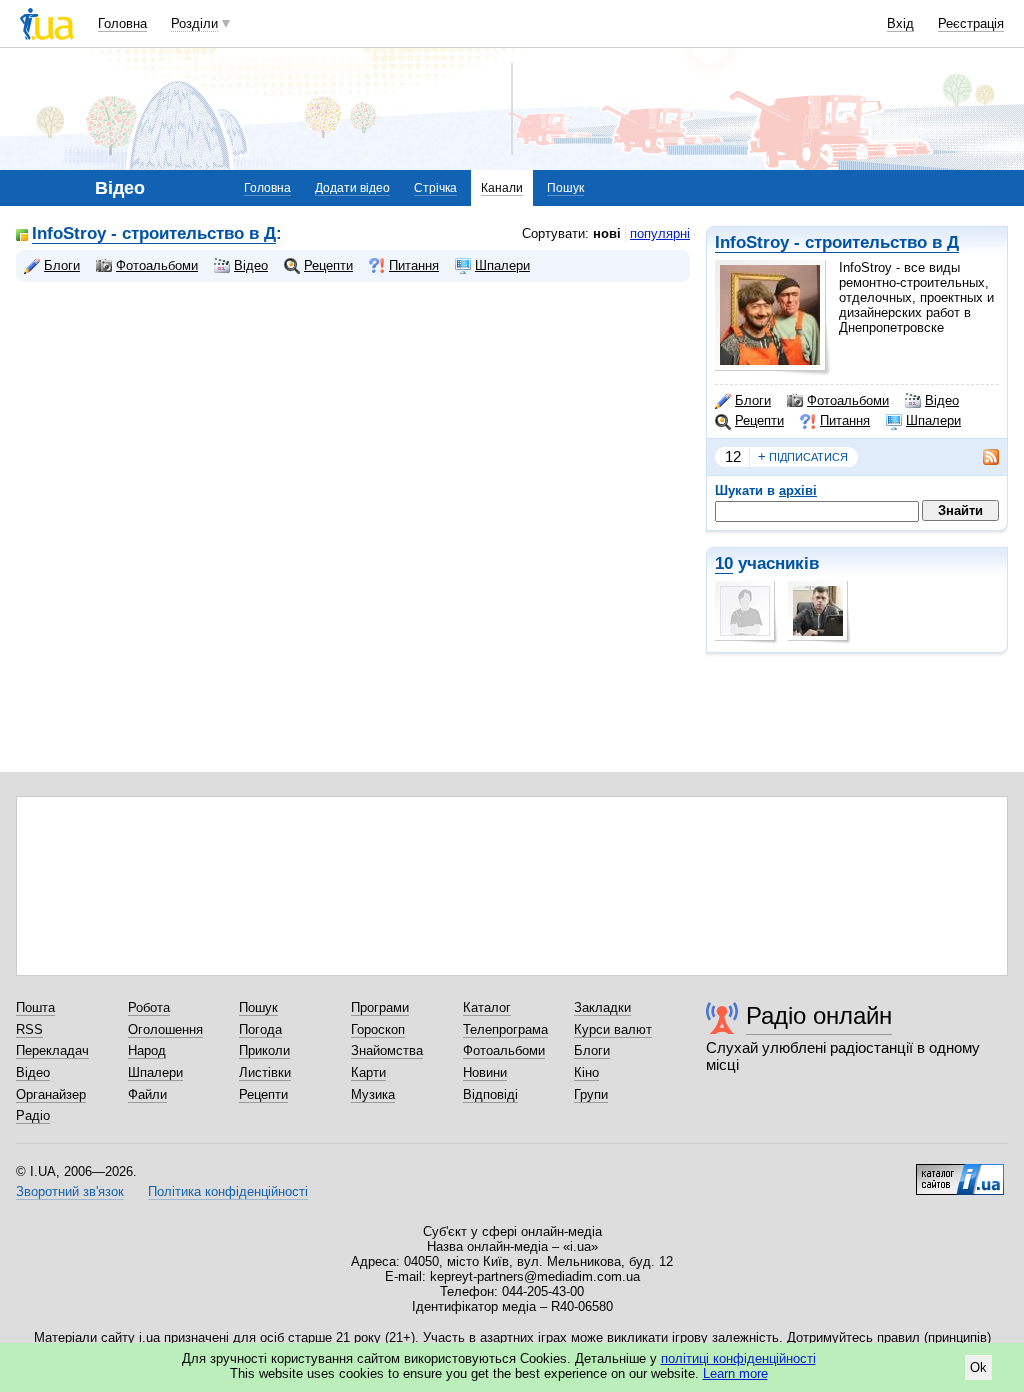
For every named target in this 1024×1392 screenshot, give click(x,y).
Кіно (586, 1072)
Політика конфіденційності (228, 1191)
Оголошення (165, 1029)
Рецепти (759, 420)
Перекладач (52, 1050)
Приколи (264, 1050)
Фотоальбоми (848, 400)
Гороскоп (378, 1029)
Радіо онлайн (819, 1015)
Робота (149, 1007)
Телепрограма (505, 1029)
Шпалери (933, 420)
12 (733, 456)
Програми (380, 1007)
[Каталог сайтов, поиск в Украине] (960, 1172)
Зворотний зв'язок (70, 1191)
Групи (591, 1094)
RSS (29, 1029)
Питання (845, 420)
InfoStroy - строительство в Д (837, 242)
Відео (942, 400)
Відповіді (490, 1094)
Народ (147, 1050)
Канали (502, 188)
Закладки (602, 1007)
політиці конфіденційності (738, 1358)
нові (607, 233)
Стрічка (435, 188)
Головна (122, 23)
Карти (368, 1072)
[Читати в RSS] (981, 457)
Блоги (753, 400)
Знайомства (387, 1050)
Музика (373, 1094)
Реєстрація (971, 23)
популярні (660, 233)
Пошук (565, 188)
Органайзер (51, 1094)
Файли (147, 1094)
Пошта (35, 1007)
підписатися (803, 456)
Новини (485, 1072)
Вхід (900, 23)
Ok (978, 1367)
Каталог (487, 1007)
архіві (798, 490)
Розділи (194, 23)
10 (724, 563)
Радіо (33, 1115)
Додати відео (352, 188)
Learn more (735, 1373)
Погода (260, 1029)
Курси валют (613, 1029)
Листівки (265, 1072)
